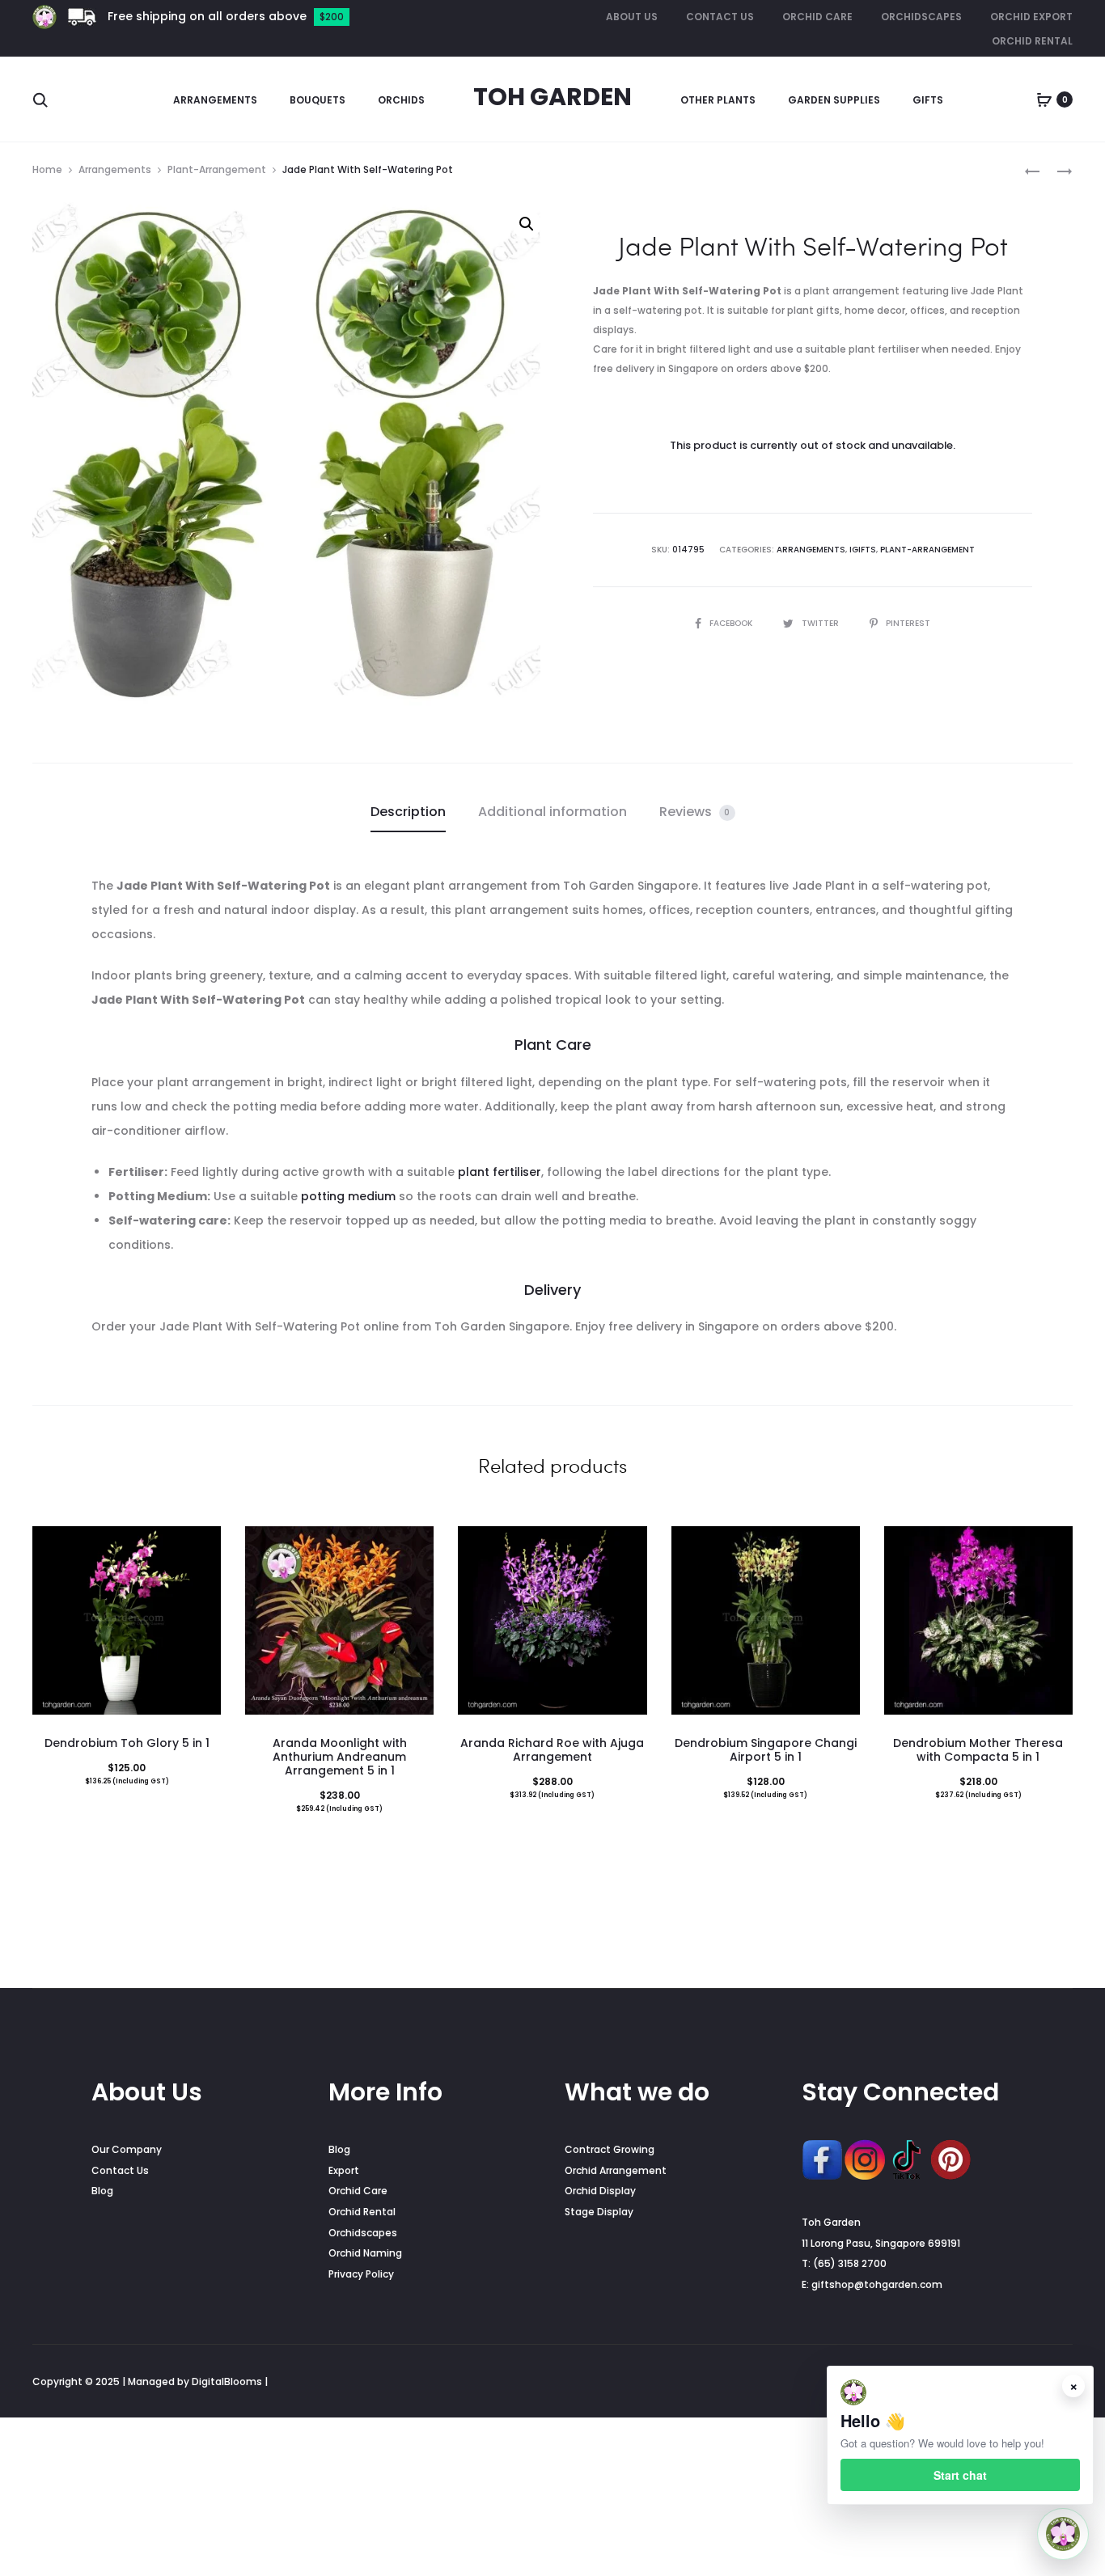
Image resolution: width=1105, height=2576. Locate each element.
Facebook (732, 623)
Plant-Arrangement (217, 169)
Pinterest (908, 623)
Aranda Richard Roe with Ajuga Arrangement (552, 1750)
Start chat (960, 2475)
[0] (1044, 99)
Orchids (401, 100)
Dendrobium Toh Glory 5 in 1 (127, 1743)
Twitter (821, 623)
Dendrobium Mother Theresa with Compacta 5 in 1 (978, 1750)
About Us (632, 17)
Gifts (928, 100)
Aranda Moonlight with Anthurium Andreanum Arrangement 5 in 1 (340, 1757)
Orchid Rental (1032, 41)
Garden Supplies (834, 100)
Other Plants (718, 100)
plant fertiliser (500, 1172)
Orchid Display (600, 2191)
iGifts (863, 550)
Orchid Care (817, 17)
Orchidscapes (921, 17)
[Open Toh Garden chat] (1063, 2534)
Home (47, 169)
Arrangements (215, 100)
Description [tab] (408, 812)
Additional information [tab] (552, 812)
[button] (527, 224)
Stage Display (599, 2212)
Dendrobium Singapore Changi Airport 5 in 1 (766, 1750)
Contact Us (720, 17)
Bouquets (318, 100)
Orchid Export (1031, 17)
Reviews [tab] (695, 812)
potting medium (348, 1196)
